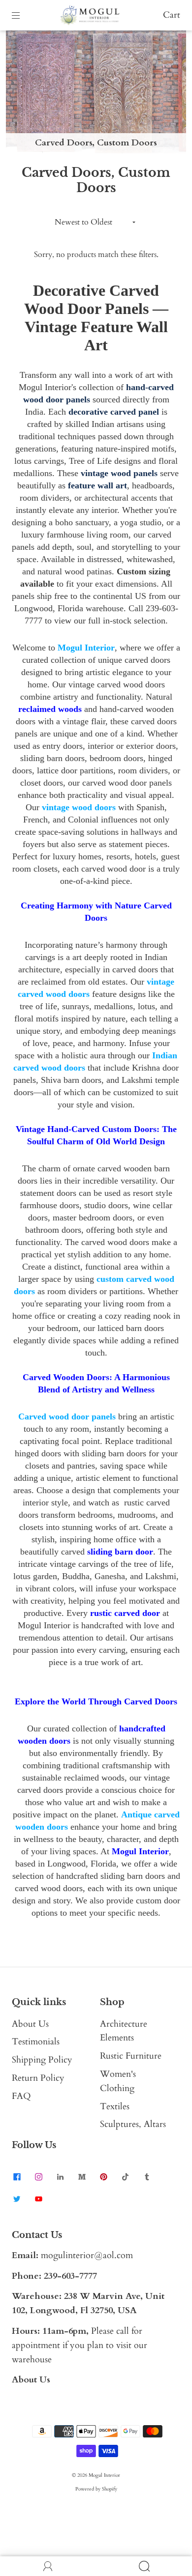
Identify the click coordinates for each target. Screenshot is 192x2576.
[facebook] (17, 2177)
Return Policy (38, 2078)
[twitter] (17, 2199)
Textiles (115, 2107)
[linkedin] (60, 2177)
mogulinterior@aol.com (87, 2255)
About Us (30, 2024)
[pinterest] (103, 2177)
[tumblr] (147, 2177)
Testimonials (36, 2042)
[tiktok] (125, 2177)
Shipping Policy (42, 2060)
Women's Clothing (118, 2081)
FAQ (21, 2096)
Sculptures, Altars (133, 2124)
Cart (172, 15)
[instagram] (38, 2177)
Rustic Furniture (131, 2056)
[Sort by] (96, 222)
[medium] (82, 2177)
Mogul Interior (104, 2475)
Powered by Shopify (96, 2489)
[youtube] (38, 2199)
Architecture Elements (124, 2031)
